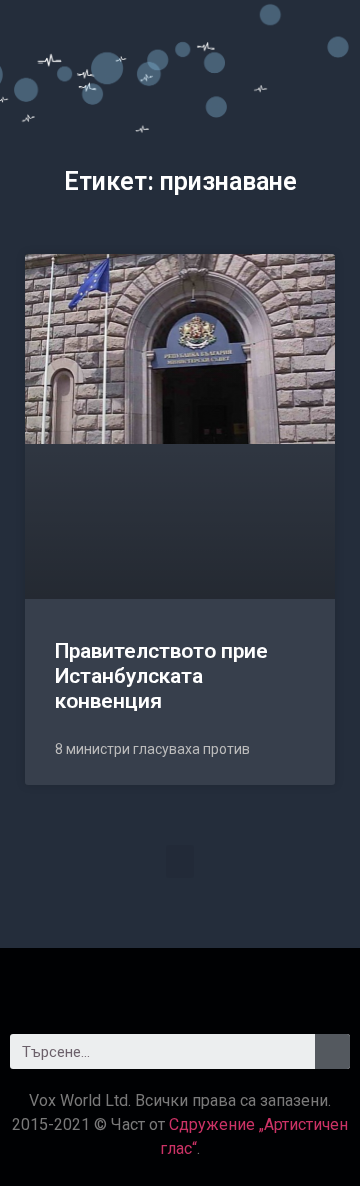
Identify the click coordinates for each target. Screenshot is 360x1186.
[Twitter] (180, 983)
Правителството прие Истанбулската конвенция (161, 676)
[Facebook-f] (125, 983)
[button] (180, 861)
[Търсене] (332, 1051)
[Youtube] (235, 983)
